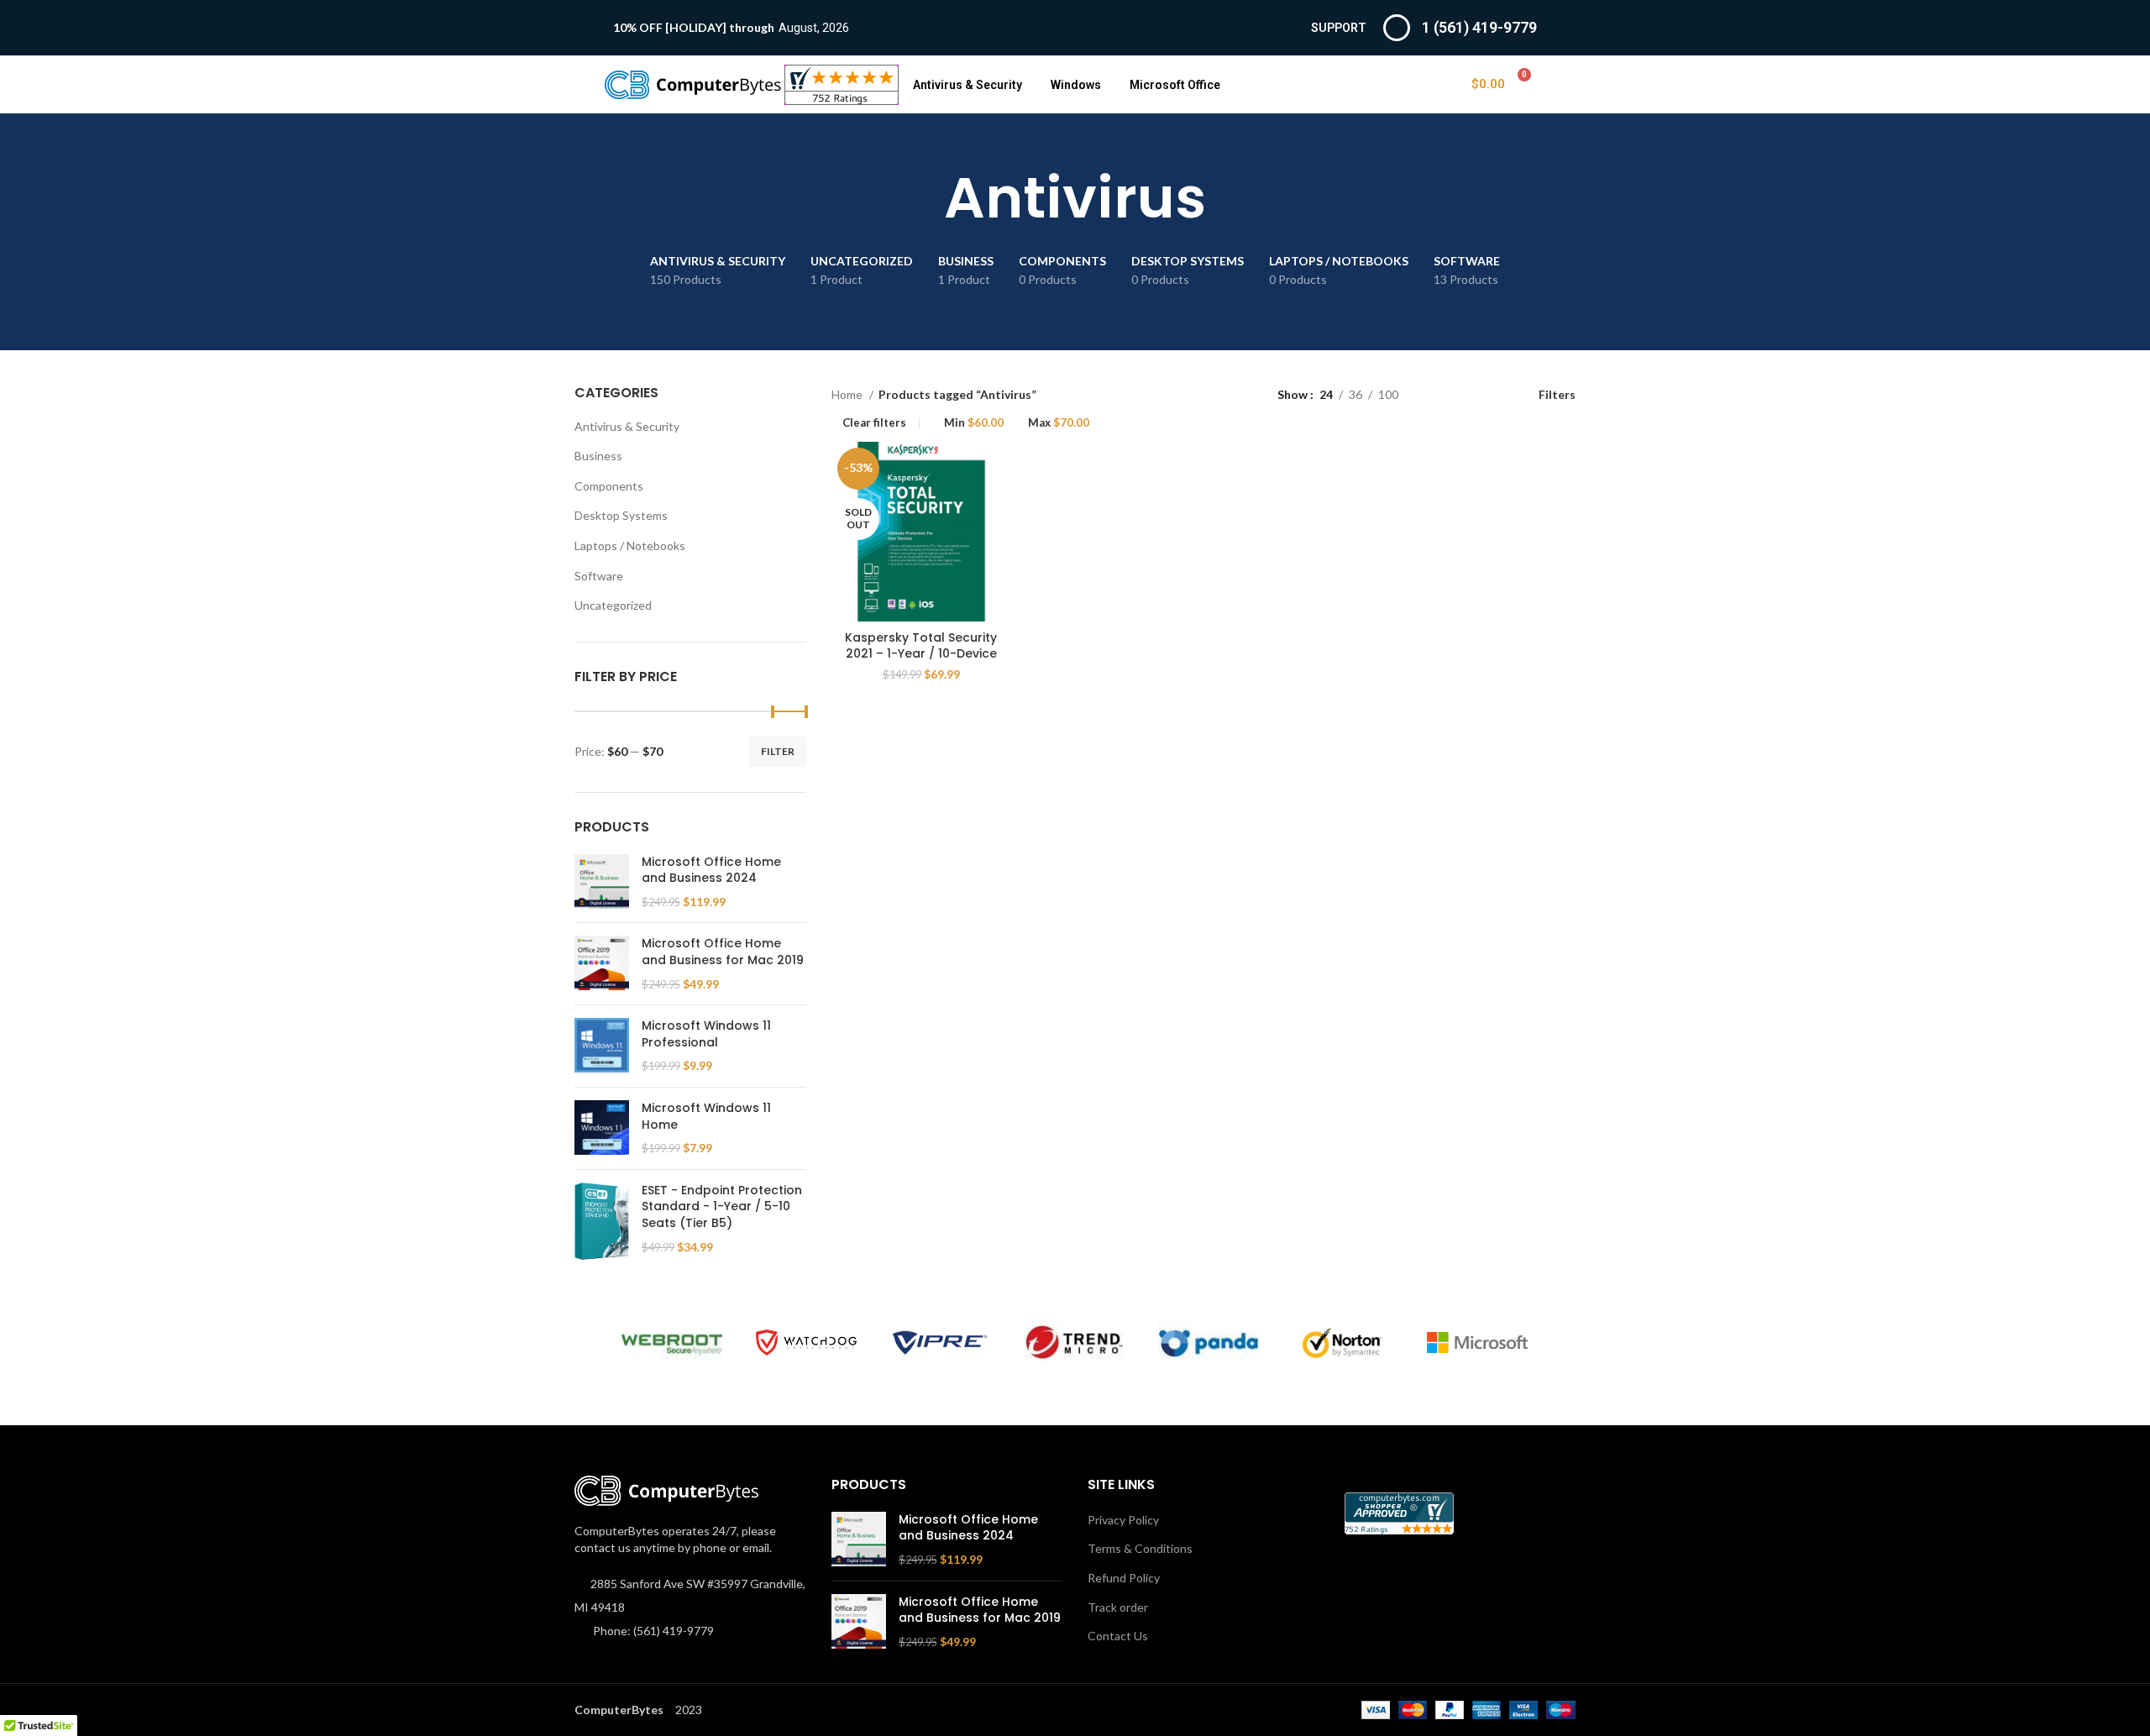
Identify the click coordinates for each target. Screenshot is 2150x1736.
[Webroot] (672, 1343)
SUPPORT (1339, 28)
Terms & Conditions (1140, 1548)
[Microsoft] (1477, 1343)
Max (1059, 423)
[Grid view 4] (1490, 394)
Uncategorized (613, 605)
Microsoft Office (1175, 85)
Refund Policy (1124, 1578)
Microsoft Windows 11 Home (706, 1117)
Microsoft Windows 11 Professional (706, 1034)
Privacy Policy (1123, 1520)
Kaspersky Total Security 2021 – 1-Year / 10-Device (921, 646)
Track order (1118, 1607)
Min (974, 423)
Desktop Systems (621, 515)
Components (609, 486)
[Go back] (923, 198)
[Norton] (1343, 1343)
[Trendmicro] (1074, 1343)
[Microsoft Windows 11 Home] (602, 1128)
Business (598, 456)
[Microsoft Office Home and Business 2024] (602, 882)
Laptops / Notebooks (630, 545)
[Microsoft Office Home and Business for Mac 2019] (602, 964)
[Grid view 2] (1437, 394)
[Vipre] (941, 1343)
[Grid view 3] (1463, 394)
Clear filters (874, 423)
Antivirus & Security (967, 85)
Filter (778, 751)
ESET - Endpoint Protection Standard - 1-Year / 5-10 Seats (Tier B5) (722, 1207)
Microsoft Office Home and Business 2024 (711, 871)
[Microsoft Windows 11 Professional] (602, 1046)
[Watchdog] (806, 1343)
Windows (1076, 85)
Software (599, 576)
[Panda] (1209, 1343)
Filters (1557, 394)
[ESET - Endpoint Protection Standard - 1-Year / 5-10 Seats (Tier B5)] (602, 1221)
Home (848, 394)
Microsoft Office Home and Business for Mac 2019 (723, 952)
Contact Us (1118, 1636)
